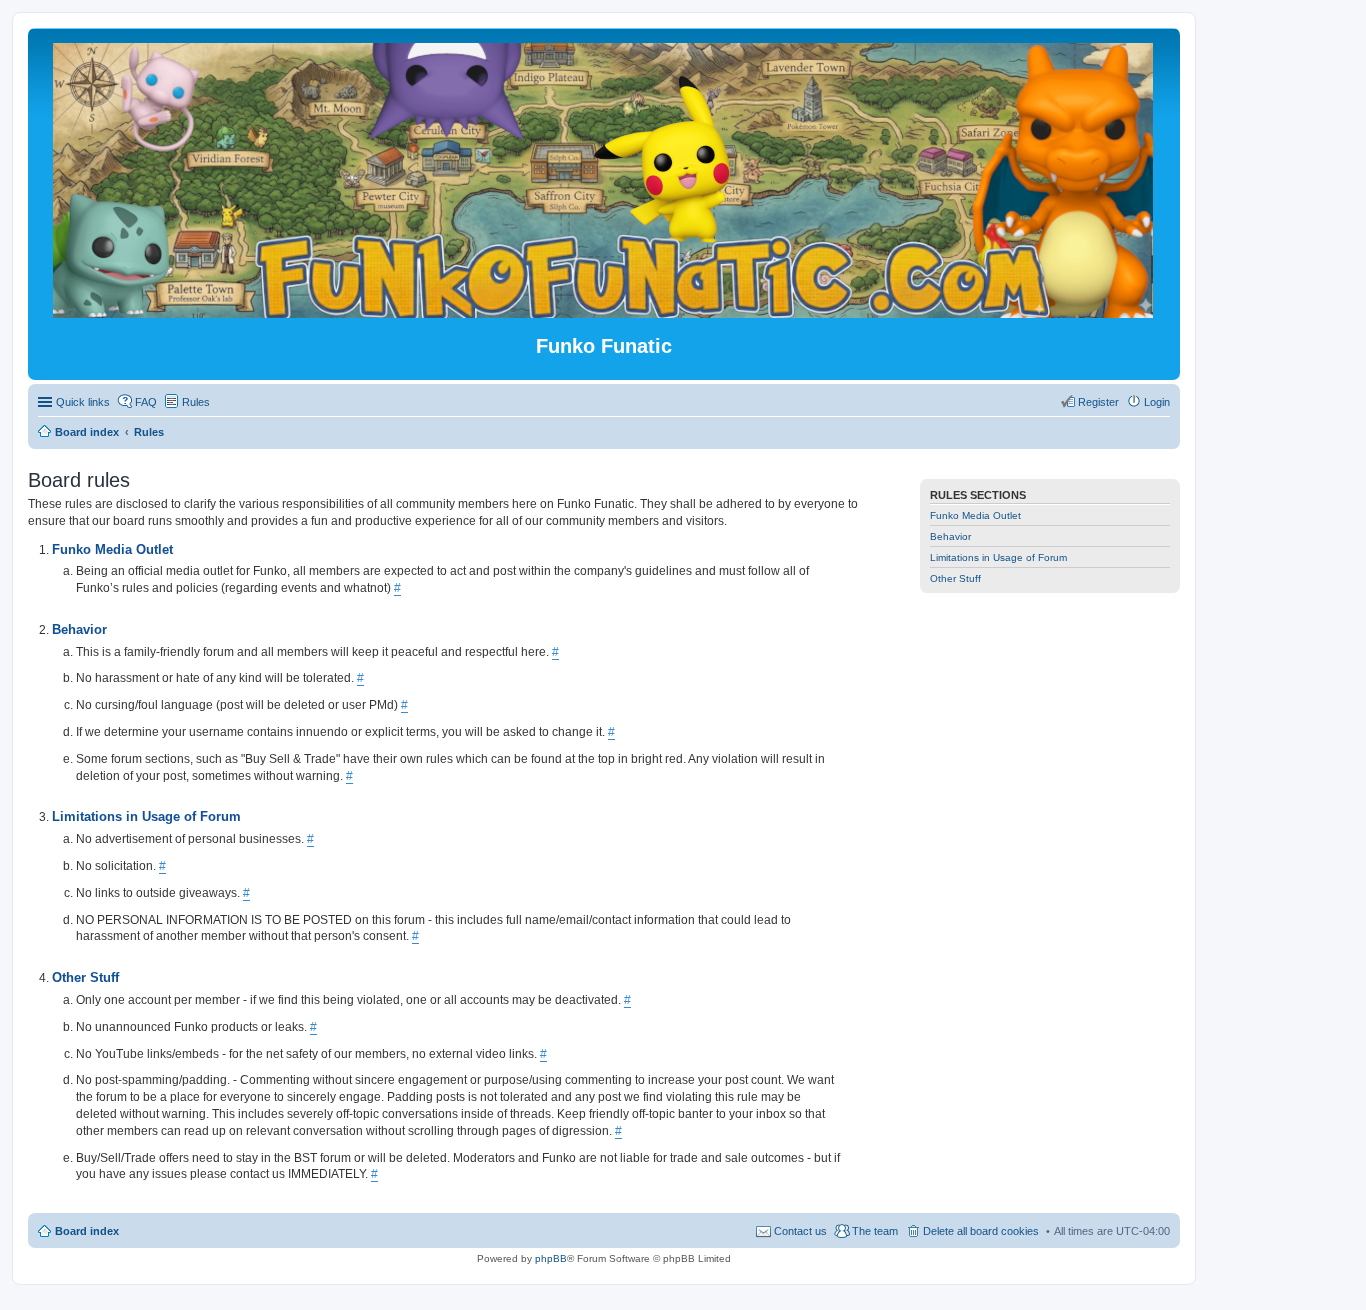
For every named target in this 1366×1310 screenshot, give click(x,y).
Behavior (950, 536)
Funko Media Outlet (975, 515)
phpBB (551, 1258)
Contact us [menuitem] (800, 1231)
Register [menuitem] (1098, 402)
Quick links (83, 402)
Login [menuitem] (1157, 402)
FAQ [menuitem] (146, 402)
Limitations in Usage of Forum (998, 557)
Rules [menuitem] (196, 402)
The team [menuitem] (875, 1231)
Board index (87, 1231)
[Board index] (604, 309)
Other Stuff (955, 578)
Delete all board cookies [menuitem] (981, 1231)
